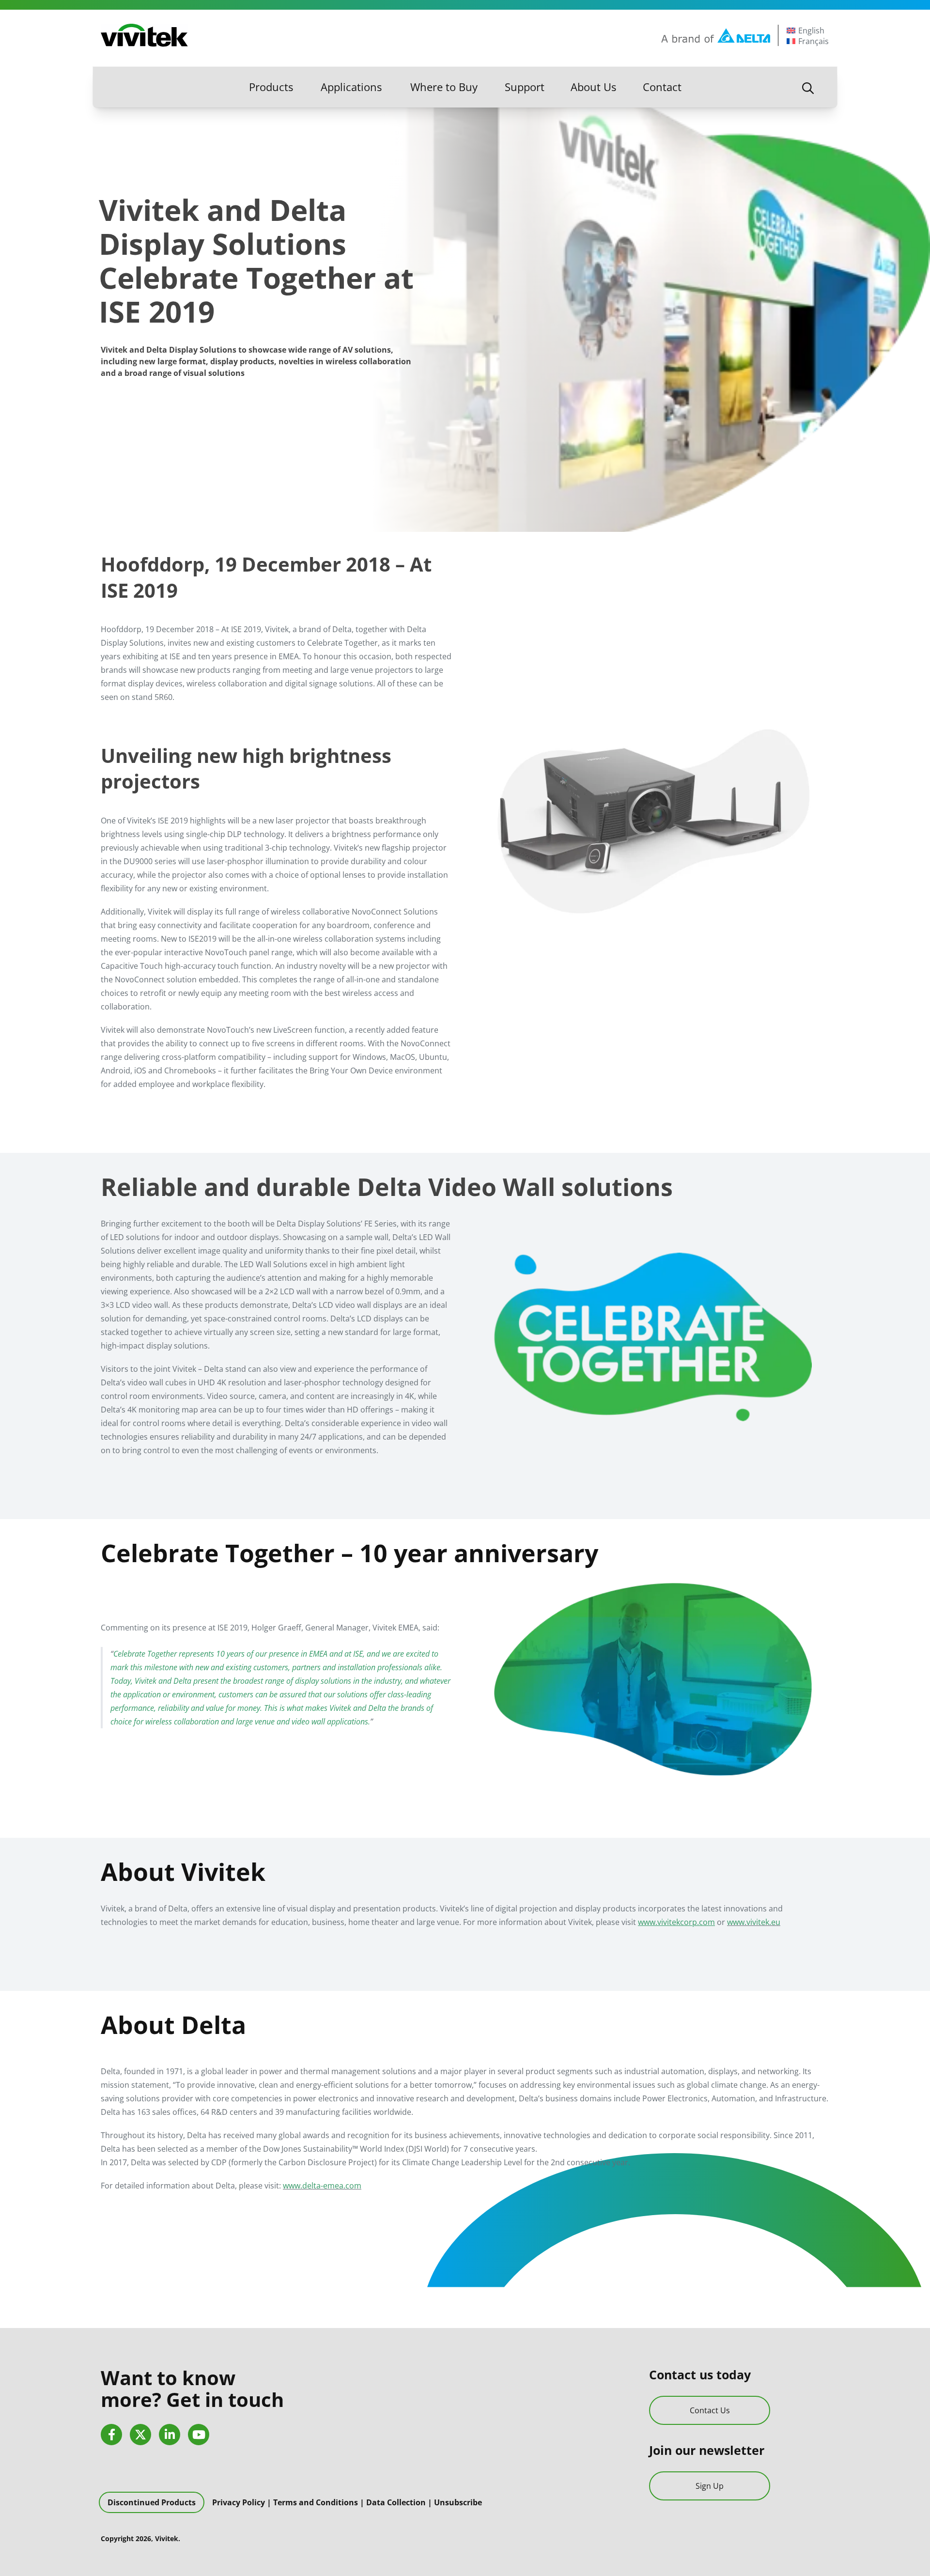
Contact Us (710, 2410)
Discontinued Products (152, 2502)
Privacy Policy (239, 2502)
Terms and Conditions (316, 2502)
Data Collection (396, 2502)
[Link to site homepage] (144, 35)
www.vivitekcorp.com (676, 1922)
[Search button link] (808, 87)
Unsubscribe (458, 2502)
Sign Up (710, 2486)
